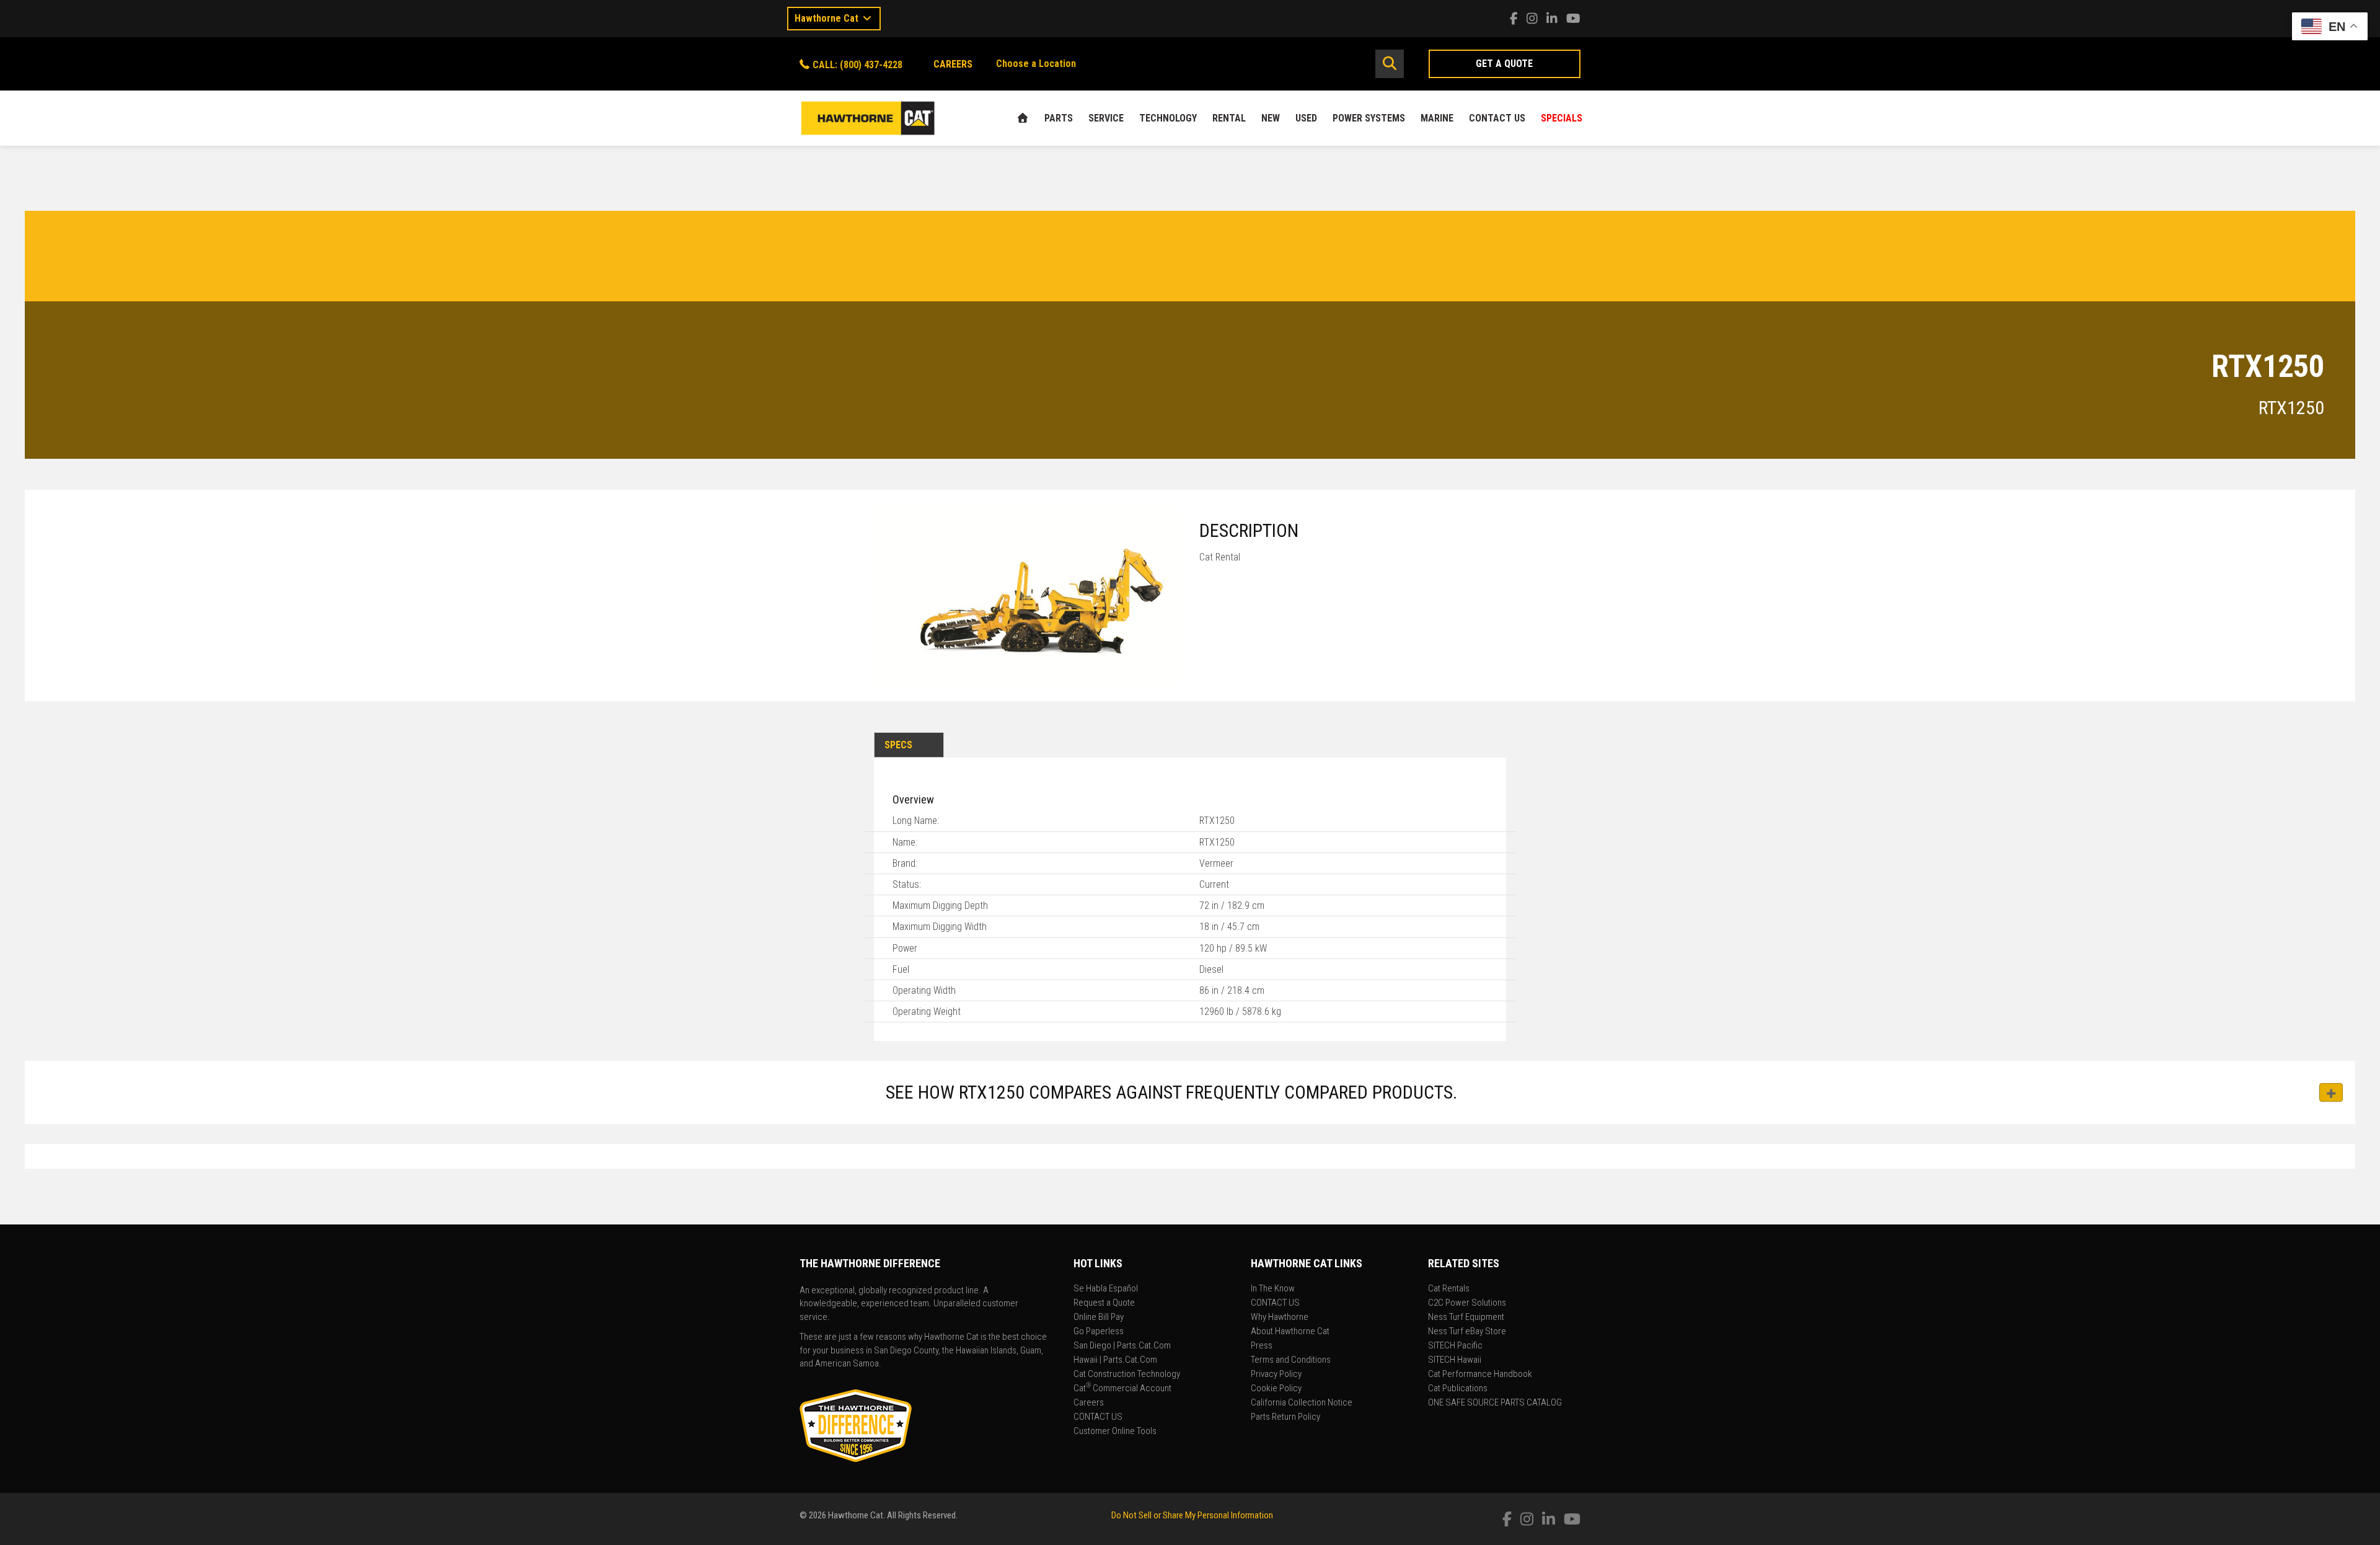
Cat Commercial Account (1122, 1389)
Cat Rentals (1449, 1289)
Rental (1229, 118)
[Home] (1023, 118)
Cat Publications (1458, 1389)
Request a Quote (1104, 1303)
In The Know (1273, 1289)
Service (1106, 118)
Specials (1562, 118)
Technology (1168, 118)
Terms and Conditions (1291, 1360)
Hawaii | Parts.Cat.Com (1115, 1360)
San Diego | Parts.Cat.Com (1122, 1346)
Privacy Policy (1276, 1375)
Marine (1437, 118)
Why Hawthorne (1280, 1317)
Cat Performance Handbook (1480, 1375)
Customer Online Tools (1115, 1432)
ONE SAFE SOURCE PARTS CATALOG (1495, 1403)
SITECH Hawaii (1455, 1360)
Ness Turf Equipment (1466, 1317)
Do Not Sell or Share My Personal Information (1192, 1515)
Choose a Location (1036, 64)
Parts (1059, 118)
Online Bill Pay (1099, 1317)
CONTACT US (1497, 118)
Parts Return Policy (1285, 1417)
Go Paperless (1099, 1332)
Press (1262, 1346)
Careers (1089, 1403)
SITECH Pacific (1455, 1346)
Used (1306, 118)
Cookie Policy (1276, 1389)
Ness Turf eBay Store (1467, 1332)
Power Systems (1369, 118)
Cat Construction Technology (1127, 1375)
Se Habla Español (1106, 1289)
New (1271, 118)
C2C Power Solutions (1467, 1303)
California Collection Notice (1302, 1403)
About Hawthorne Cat (1290, 1332)
